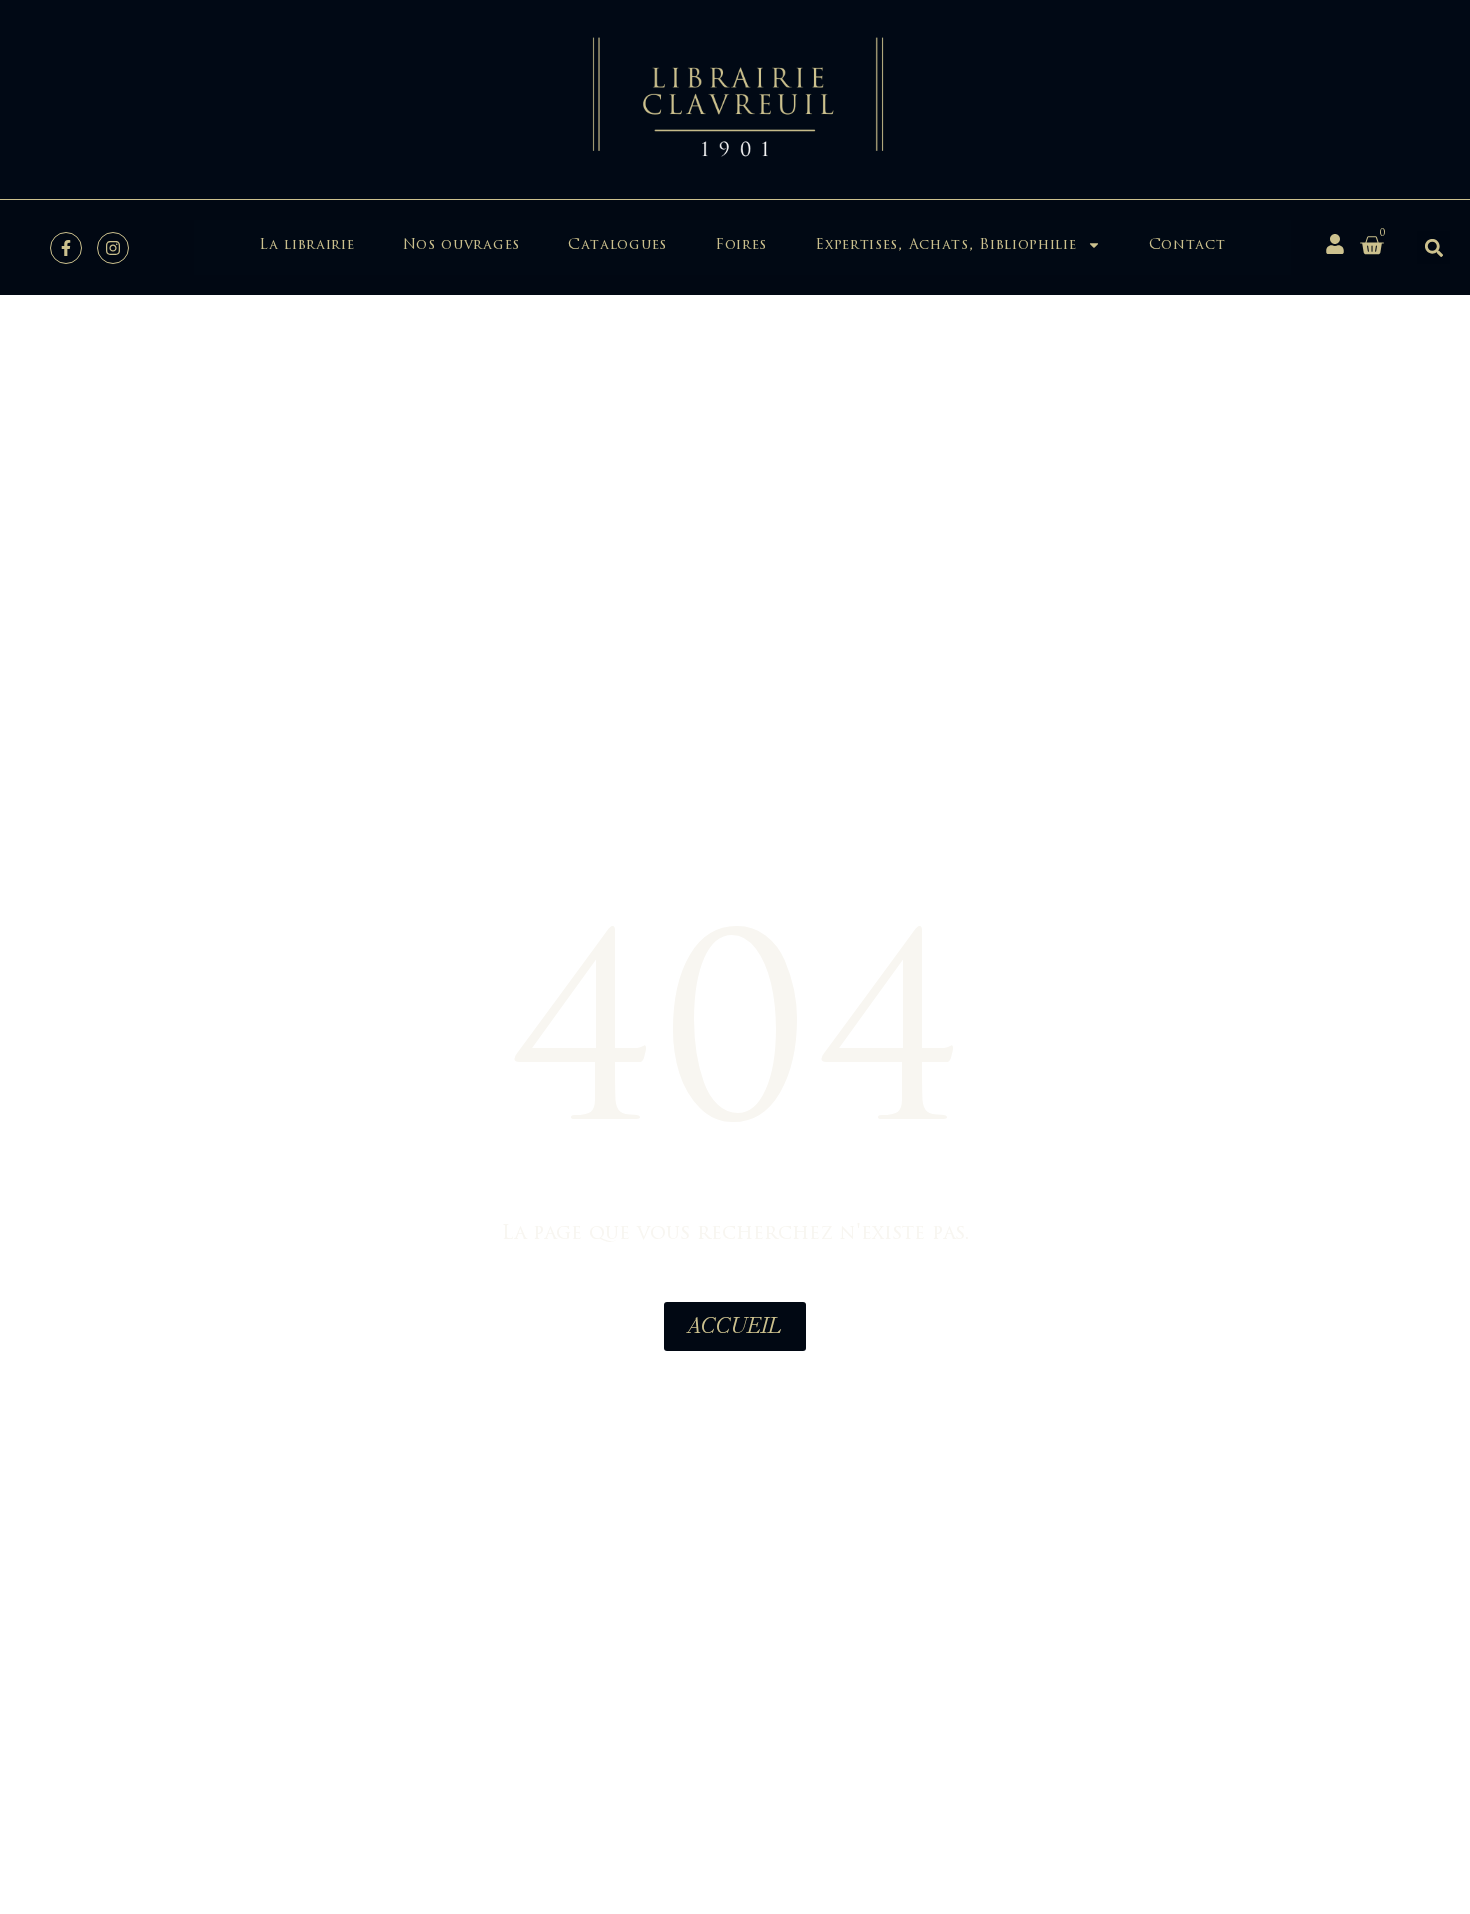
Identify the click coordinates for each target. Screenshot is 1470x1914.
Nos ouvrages (461, 244)
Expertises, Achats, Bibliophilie (945, 244)
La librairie (306, 244)
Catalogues (617, 244)
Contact (1187, 244)
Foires (741, 244)
